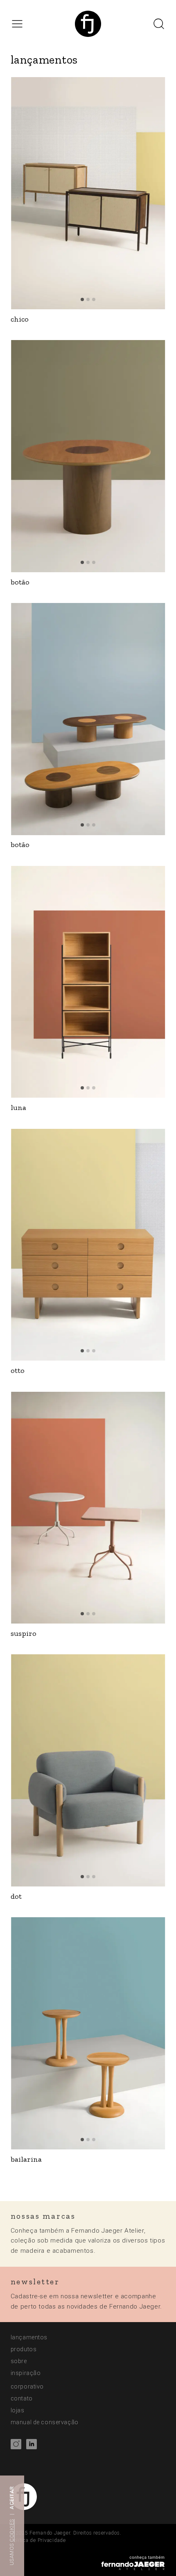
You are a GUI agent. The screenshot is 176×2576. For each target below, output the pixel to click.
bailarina (26, 2159)
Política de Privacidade (38, 2540)
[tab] (82, 299)
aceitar (12, 2498)
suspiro (24, 1634)
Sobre (19, 2361)
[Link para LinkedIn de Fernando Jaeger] (32, 2446)
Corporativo (27, 2386)
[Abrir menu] (17, 24)
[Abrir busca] (159, 24)
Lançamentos (29, 2337)
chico (20, 319)
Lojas (18, 2410)
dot (16, 1897)
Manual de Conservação (45, 2422)
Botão (20, 582)
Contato (22, 2398)
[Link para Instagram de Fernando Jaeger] (16, 2446)
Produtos (24, 2349)
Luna (18, 1108)
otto (18, 1371)
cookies (12, 2530)
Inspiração (26, 2373)
